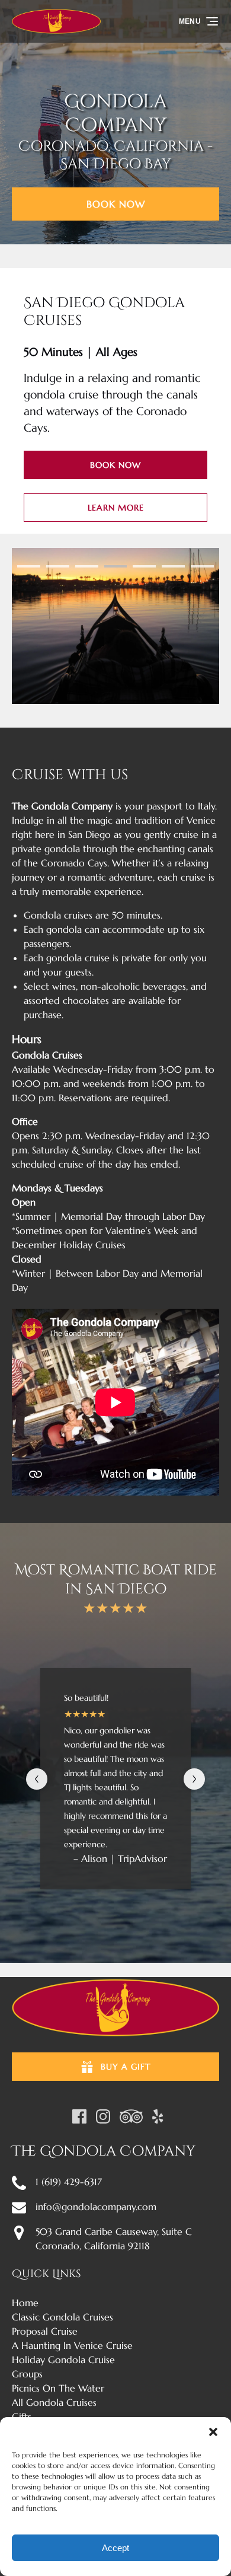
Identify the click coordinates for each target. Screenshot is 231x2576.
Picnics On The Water (58, 2388)
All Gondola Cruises (54, 2402)
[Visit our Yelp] (158, 2116)
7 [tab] (202, 566)
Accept (115, 2548)
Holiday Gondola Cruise (63, 2360)
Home (25, 2303)
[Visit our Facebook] (79, 2116)
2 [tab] (58, 566)
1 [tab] (29, 566)
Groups (27, 2374)
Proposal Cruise (45, 2331)
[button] (213, 2432)
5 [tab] (144, 566)
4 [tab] (116, 566)
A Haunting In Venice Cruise (72, 2345)
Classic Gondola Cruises (62, 2317)
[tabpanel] (115, 626)
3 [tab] (87, 566)
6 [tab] (173, 566)
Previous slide (37, 1779)
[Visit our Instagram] (103, 2116)
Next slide (194, 1779)
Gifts (22, 2416)
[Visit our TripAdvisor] (131, 2116)
